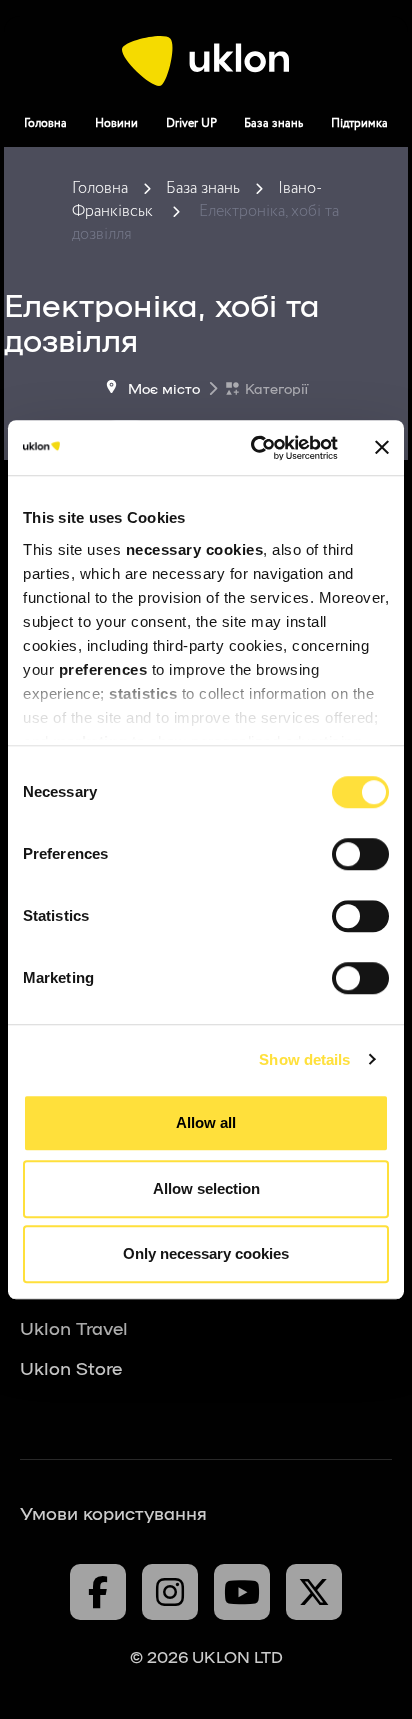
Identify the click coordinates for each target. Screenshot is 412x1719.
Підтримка (359, 123)
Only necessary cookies (206, 1253)
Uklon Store (71, 1367)
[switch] (360, 854)
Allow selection (206, 1188)
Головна (45, 123)
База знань (273, 123)
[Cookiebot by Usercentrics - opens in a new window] (255, 448)
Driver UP (191, 123)
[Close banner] (382, 448)
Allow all (206, 1122)
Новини (116, 123)
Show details (304, 1059)
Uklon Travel (74, 1327)
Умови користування (113, 1512)
